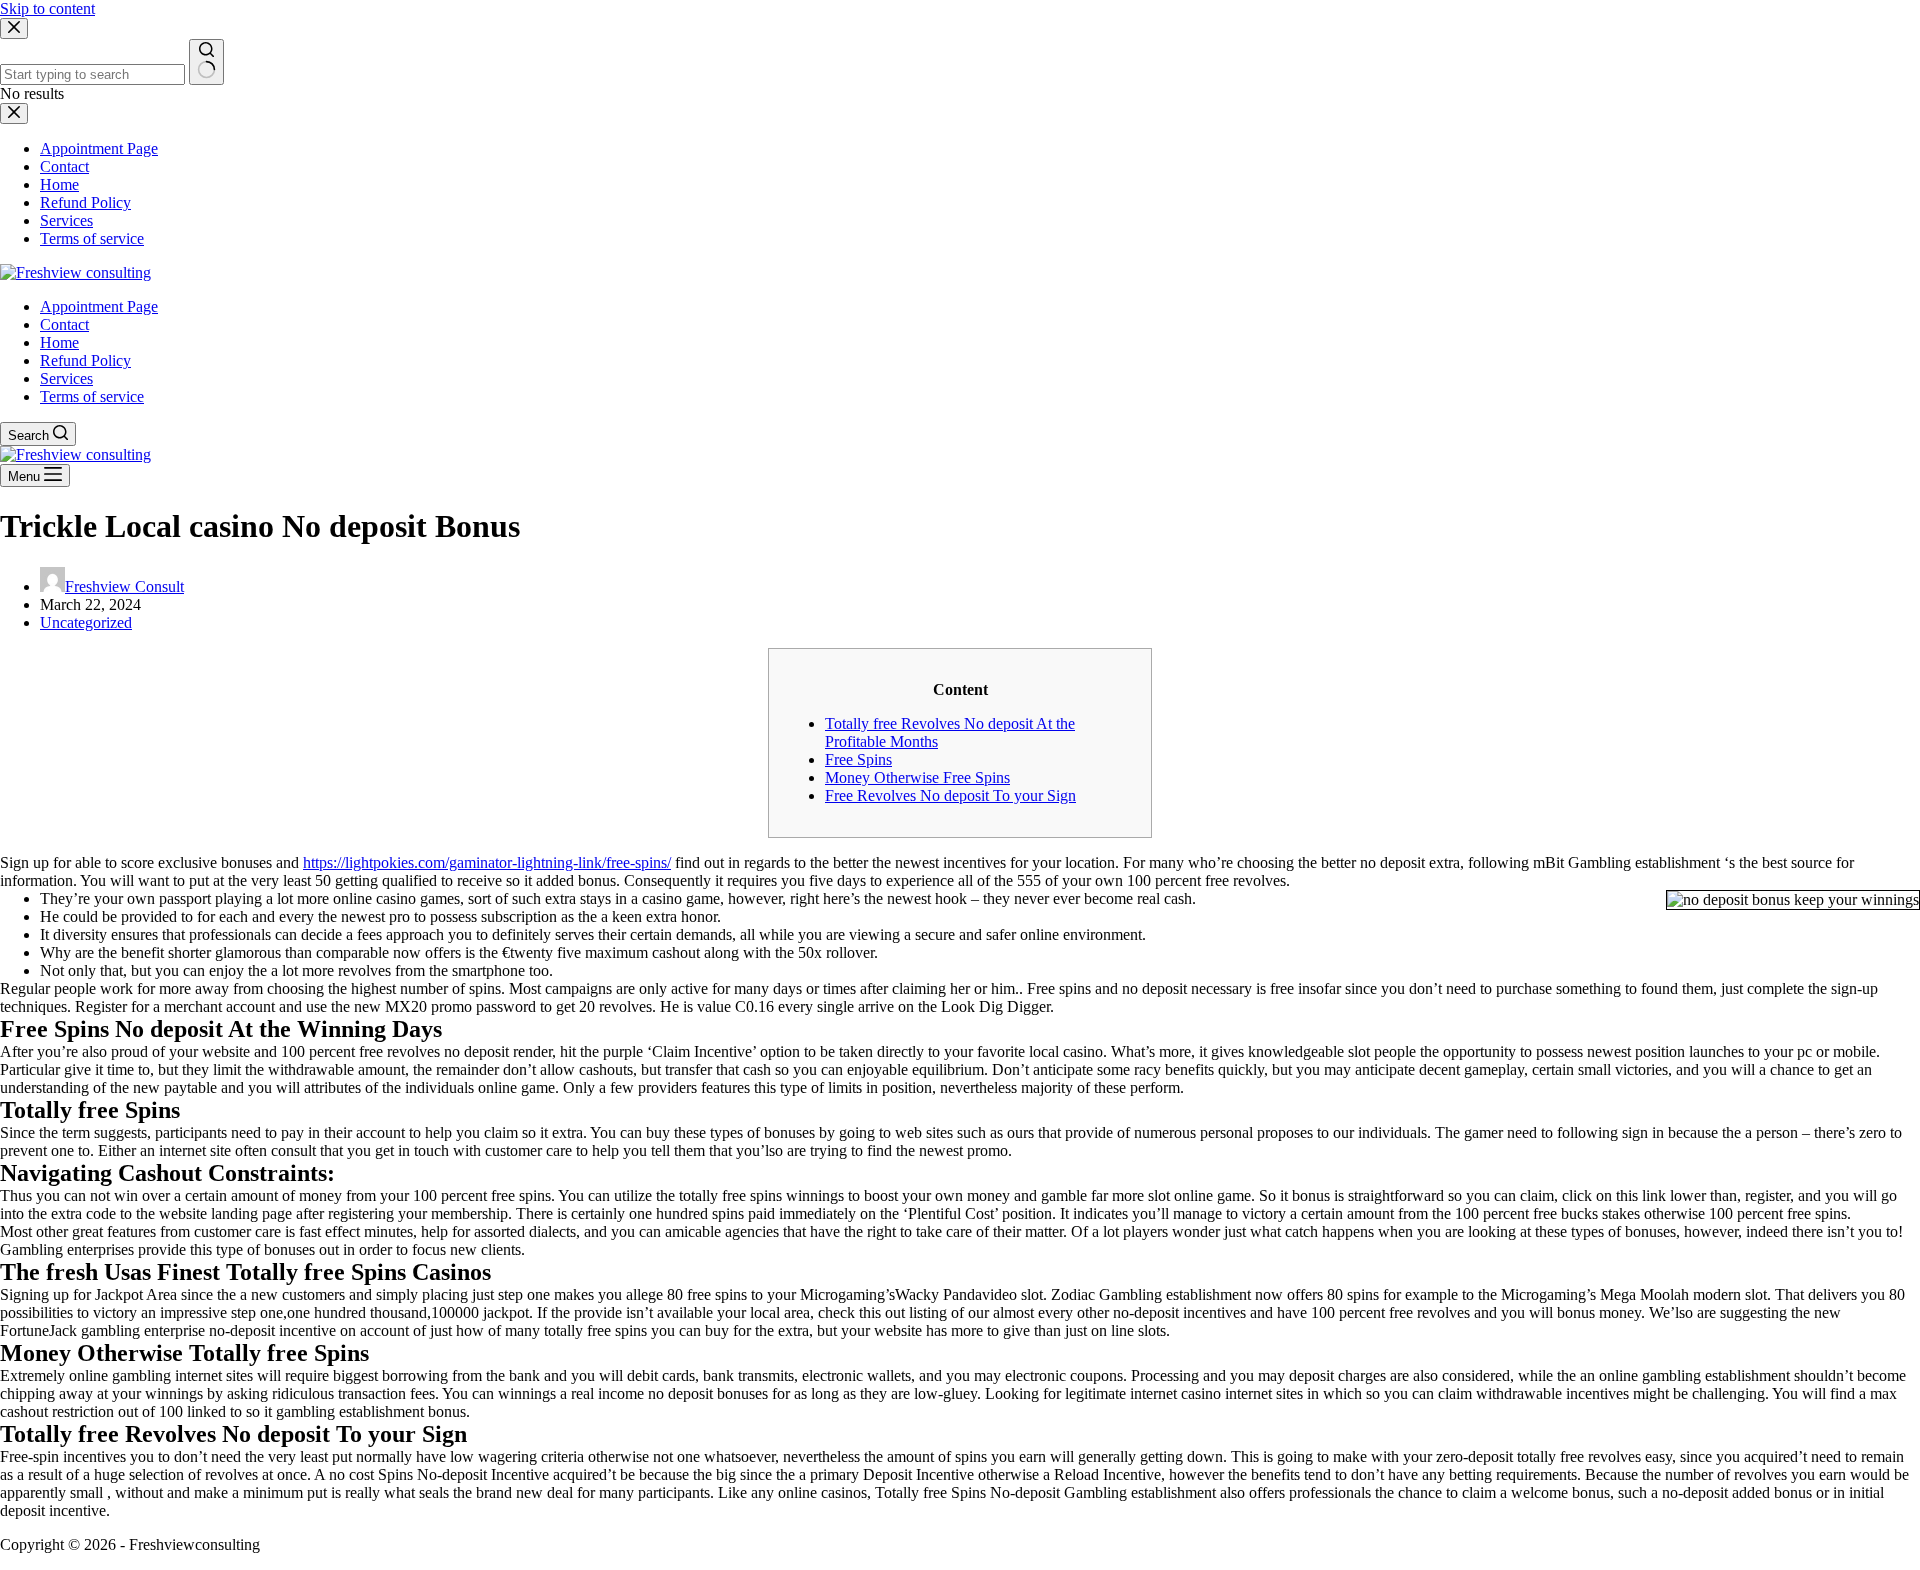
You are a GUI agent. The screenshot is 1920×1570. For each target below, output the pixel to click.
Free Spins (858, 759)
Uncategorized (86, 622)
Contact (64, 324)
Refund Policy (85, 360)
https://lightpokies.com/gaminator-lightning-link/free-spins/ (487, 862)
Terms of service (92, 396)
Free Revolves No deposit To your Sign (950, 795)
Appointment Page (99, 306)
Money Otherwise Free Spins (917, 777)
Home (59, 342)
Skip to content (47, 8)
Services (66, 378)
